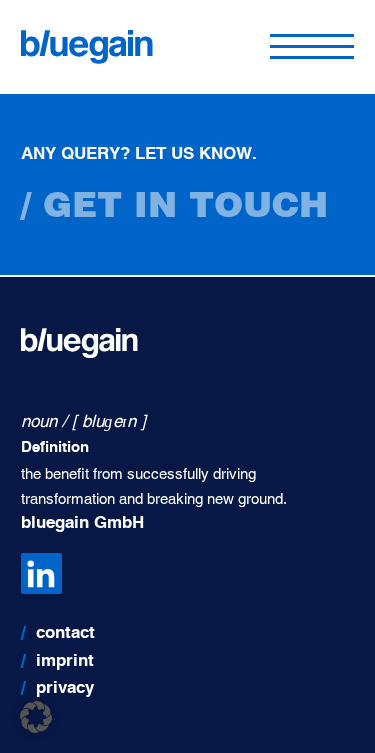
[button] (36, 717)
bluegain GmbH (82, 523)
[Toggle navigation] (312, 47)
